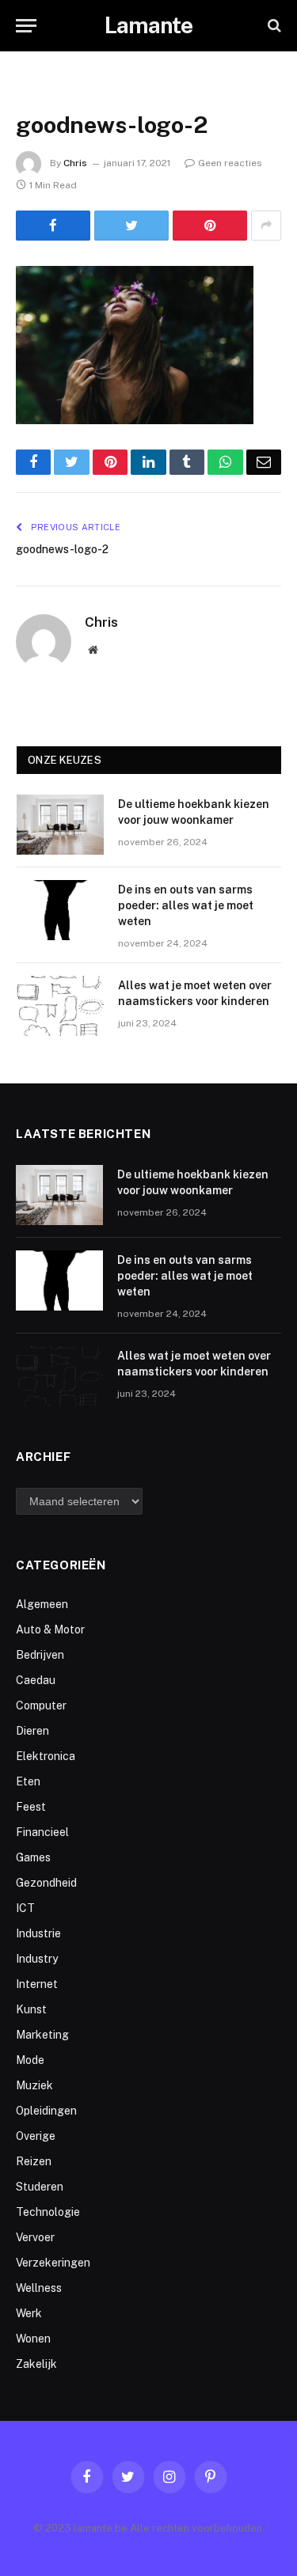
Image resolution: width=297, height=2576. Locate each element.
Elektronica (46, 1756)
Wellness (39, 2288)
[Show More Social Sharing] (266, 226)
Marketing (42, 2035)
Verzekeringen (53, 2263)
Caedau (36, 1680)
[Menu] (26, 26)
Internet (37, 1984)
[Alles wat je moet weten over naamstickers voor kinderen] (60, 1006)
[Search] (273, 26)
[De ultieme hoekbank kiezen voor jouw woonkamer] (60, 825)
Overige (36, 2136)
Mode (30, 2060)
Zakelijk (36, 2364)
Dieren (32, 1731)
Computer (41, 1705)
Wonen (33, 2339)
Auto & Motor (50, 1629)
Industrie (38, 1933)
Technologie (48, 2212)
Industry (37, 1959)
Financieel (42, 1832)
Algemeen (42, 1604)
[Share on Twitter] (131, 226)
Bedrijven (40, 1655)
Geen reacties (230, 163)
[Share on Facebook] (53, 226)
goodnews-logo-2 (62, 549)
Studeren (40, 2187)
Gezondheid (46, 1883)
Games (33, 1857)
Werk (29, 2313)
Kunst (31, 2009)
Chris (75, 163)
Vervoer (35, 2237)
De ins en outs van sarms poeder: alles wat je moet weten (186, 905)
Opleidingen (46, 2111)
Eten (28, 1781)
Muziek (34, 2085)
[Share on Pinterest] (210, 226)
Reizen (34, 2161)
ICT (25, 1908)
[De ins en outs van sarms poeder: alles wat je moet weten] (60, 910)
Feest (31, 1807)
